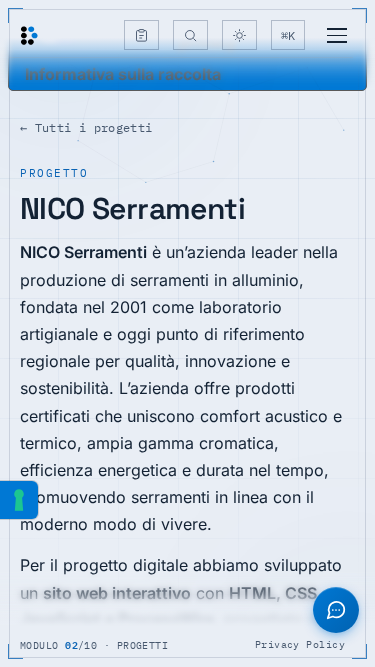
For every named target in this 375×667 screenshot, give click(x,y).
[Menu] (337, 35)
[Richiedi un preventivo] (141, 35)
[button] (336, 610)
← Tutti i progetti (86, 127)
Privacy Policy (300, 644)
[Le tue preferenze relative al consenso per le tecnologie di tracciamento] (19, 500)
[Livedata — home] (29, 35)
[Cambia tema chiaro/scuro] (239, 35)
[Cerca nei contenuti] (190, 35)
